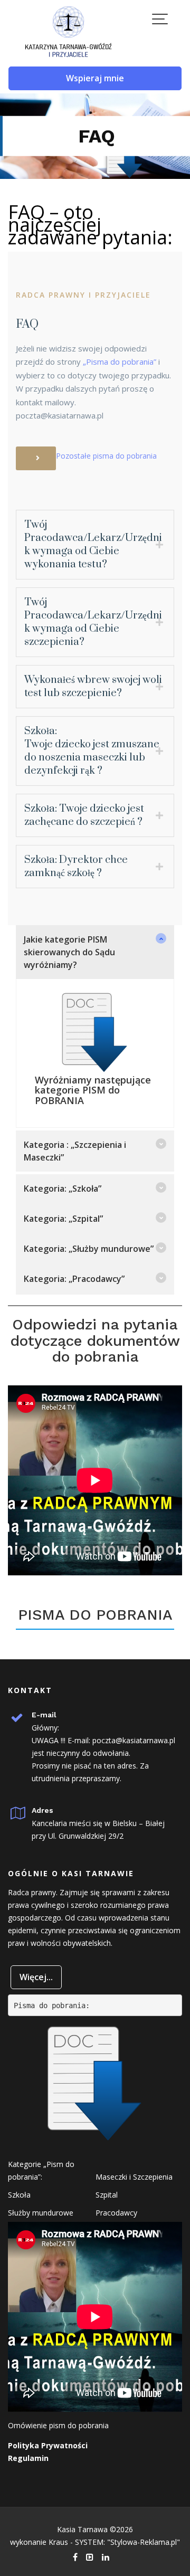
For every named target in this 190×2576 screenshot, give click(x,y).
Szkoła (19, 2195)
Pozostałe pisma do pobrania (106, 455)
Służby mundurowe (41, 2213)
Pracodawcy (116, 2213)
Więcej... (36, 1977)
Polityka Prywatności (48, 2445)
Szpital (107, 2195)
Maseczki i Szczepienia (134, 2177)
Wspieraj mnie (95, 78)
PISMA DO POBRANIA (95, 1615)
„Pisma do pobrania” (120, 362)
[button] (95, 952)
